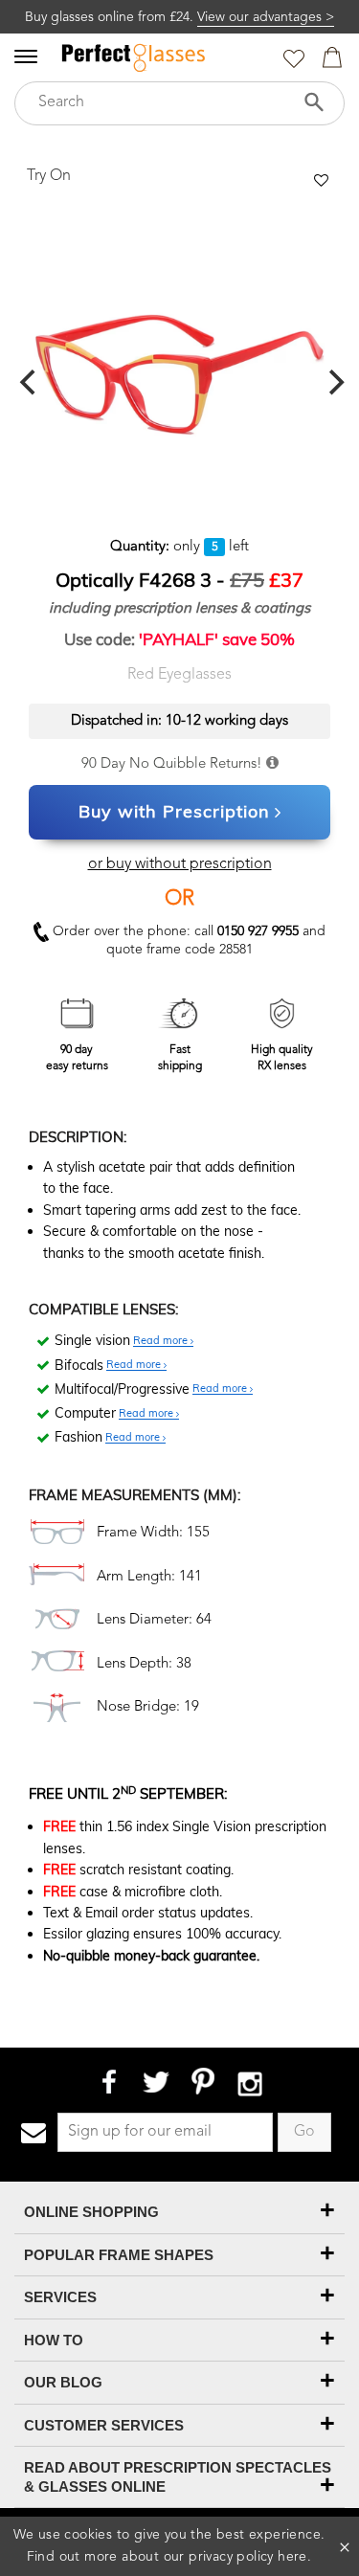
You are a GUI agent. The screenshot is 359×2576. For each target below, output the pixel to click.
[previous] (30, 383)
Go (304, 2132)
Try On (49, 176)
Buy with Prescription (174, 811)
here (292, 2557)
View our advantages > (266, 17)
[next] (334, 383)
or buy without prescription (180, 864)
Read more (162, 1341)
